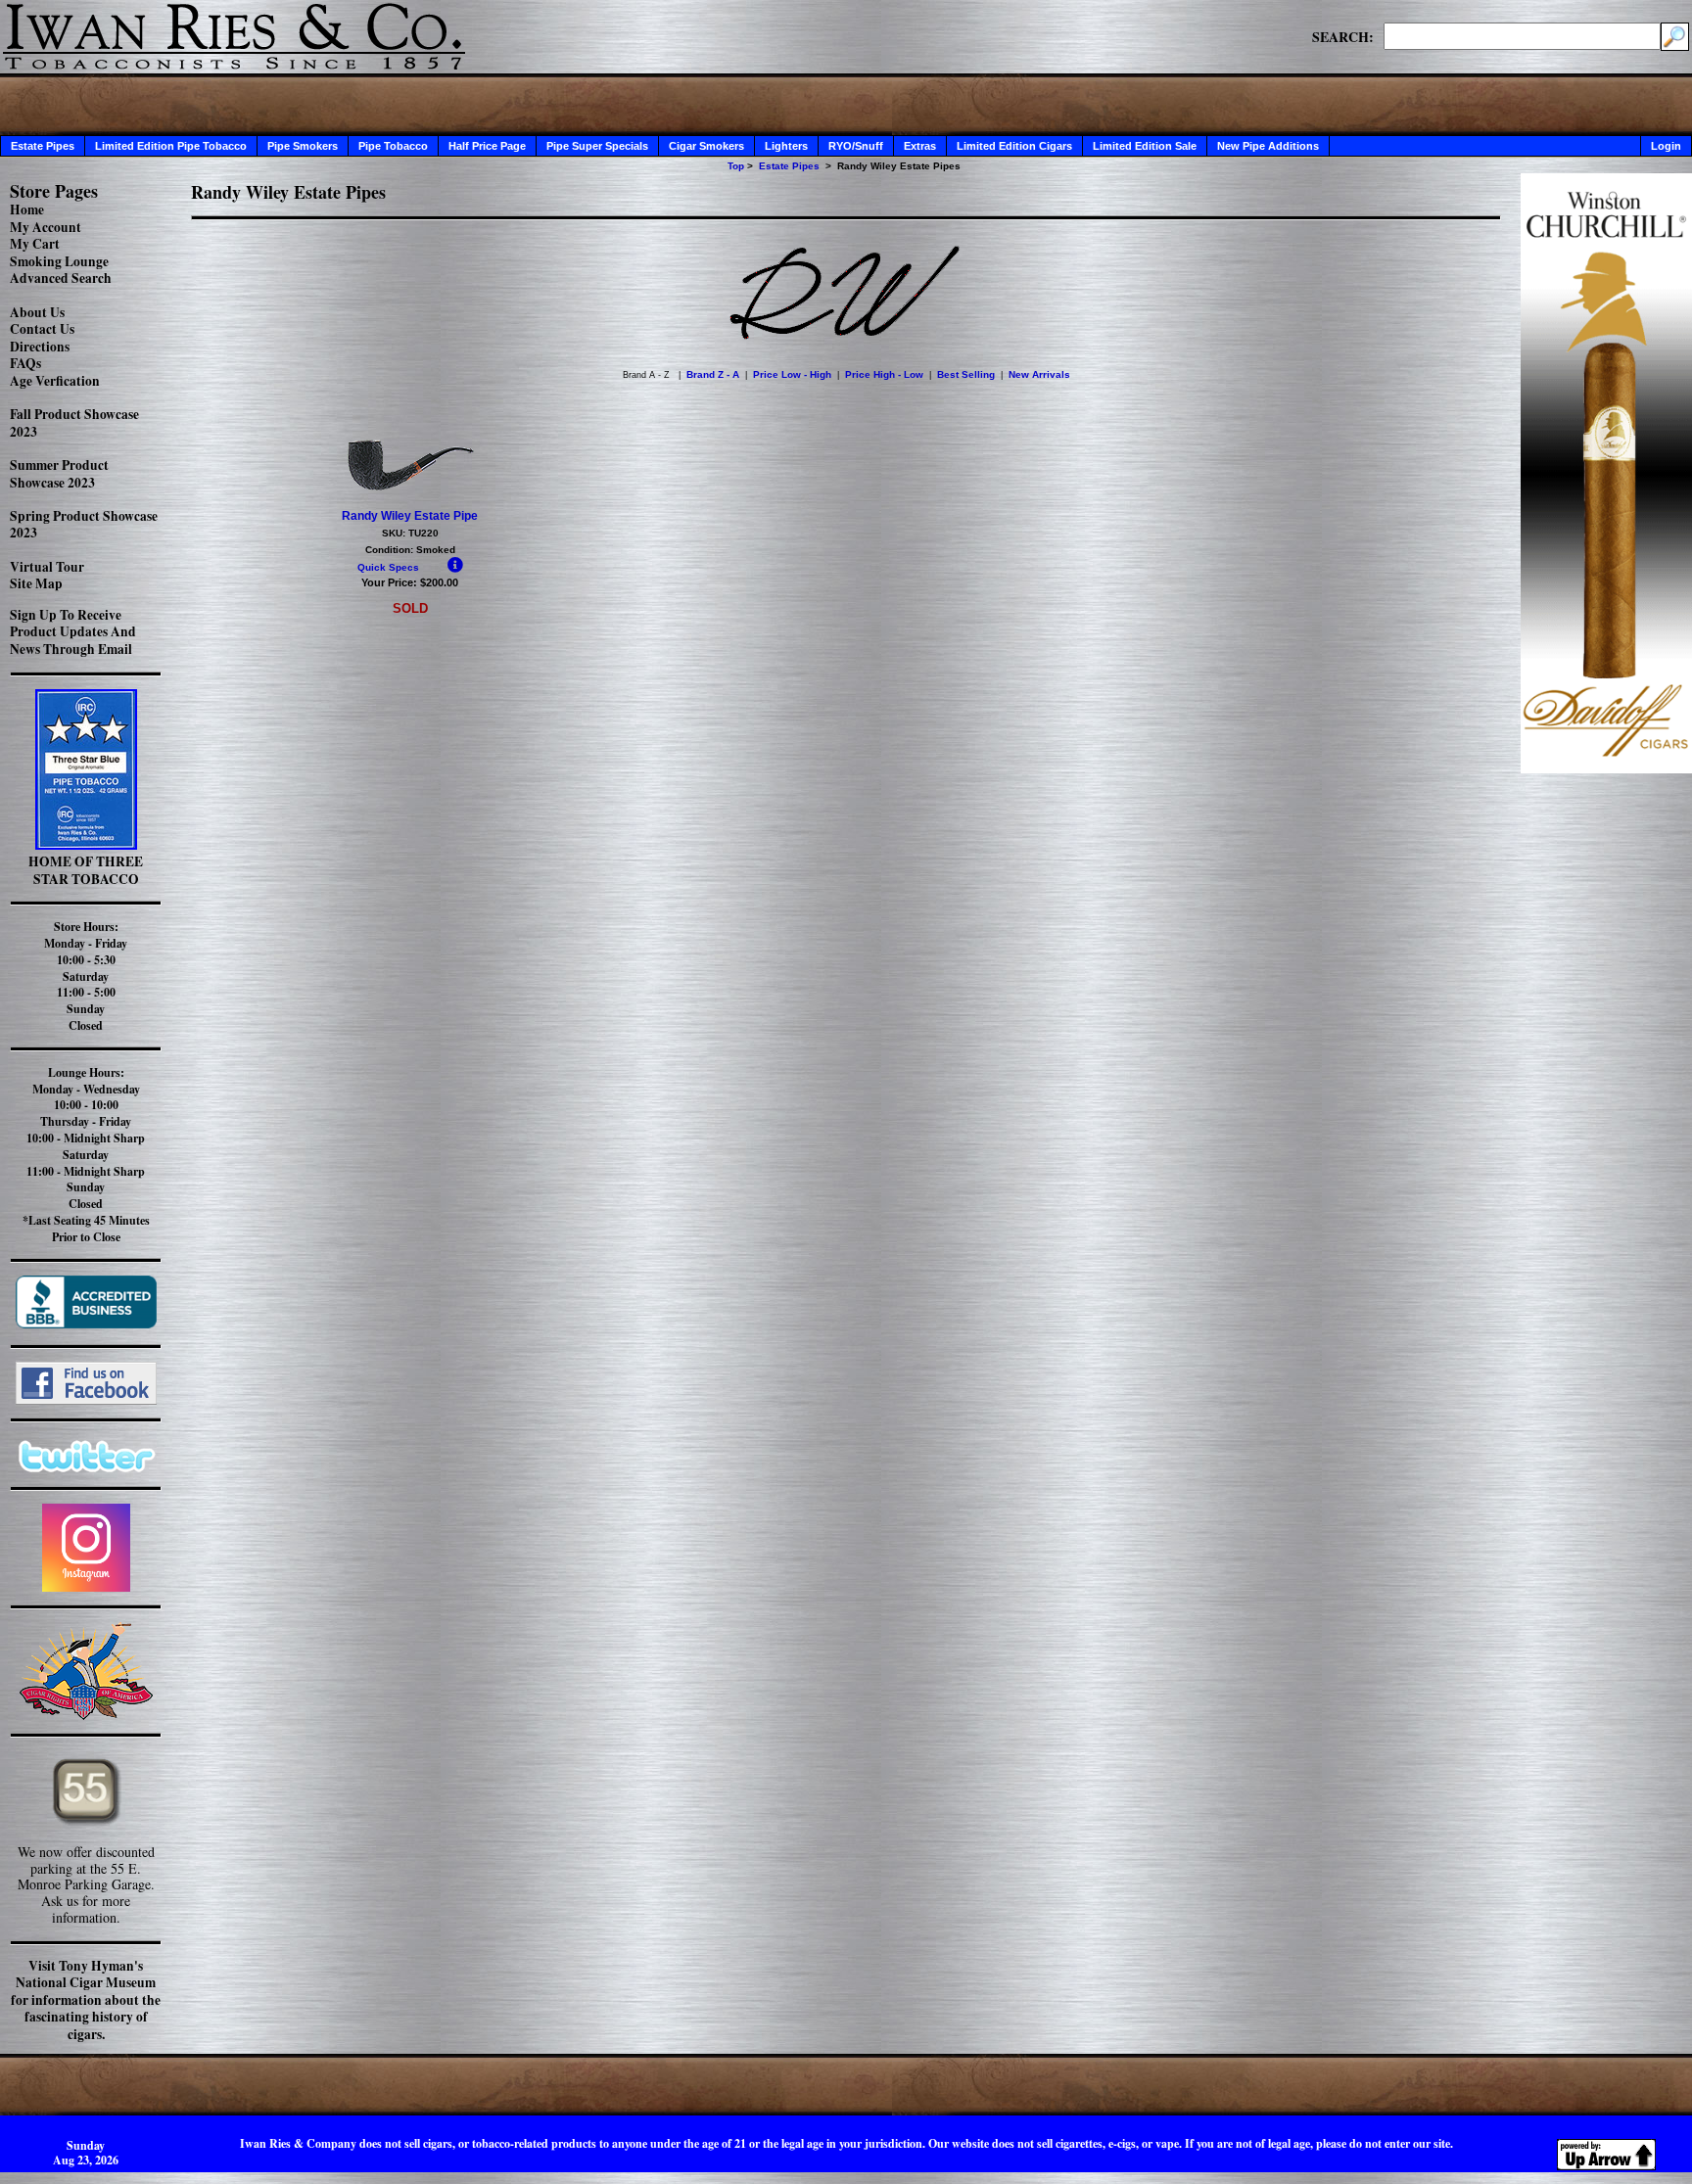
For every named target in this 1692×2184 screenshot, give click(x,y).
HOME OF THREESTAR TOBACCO (86, 870)
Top (736, 166)
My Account (46, 227)
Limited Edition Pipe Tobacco (171, 146)
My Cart (35, 244)
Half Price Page (487, 146)
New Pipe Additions (1268, 146)
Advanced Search (61, 278)
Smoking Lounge (59, 261)
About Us (37, 312)
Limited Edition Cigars (1014, 146)
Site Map (36, 583)
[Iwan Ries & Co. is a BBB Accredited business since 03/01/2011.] (86, 1323)
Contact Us (42, 329)
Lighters (786, 146)
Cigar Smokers (706, 146)
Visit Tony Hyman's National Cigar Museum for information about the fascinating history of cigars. (86, 2000)
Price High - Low (884, 374)
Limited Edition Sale (1145, 146)
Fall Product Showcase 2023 (74, 423)
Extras (920, 146)
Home (27, 209)
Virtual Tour (47, 567)
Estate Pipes (43, 146)
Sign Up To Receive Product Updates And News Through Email (73, 632)
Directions (40, 347)
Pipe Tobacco (393, 146)
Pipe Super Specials (597, 146)
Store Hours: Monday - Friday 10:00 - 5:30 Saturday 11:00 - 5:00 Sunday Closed (86, 976)
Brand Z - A (713, 374)
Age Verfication (55, 381)
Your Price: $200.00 (410, 582)
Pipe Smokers (303, 146)
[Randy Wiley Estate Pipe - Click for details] (410, 489)
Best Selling (966, 374)
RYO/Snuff (856, 146)
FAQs (25, 363)
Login (1666, 146)
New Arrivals (1039, 374)
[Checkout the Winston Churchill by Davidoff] (1606, 768)
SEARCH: (1343, 36)
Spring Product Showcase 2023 (84, 525)
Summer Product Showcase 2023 (59, 474)
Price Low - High (792, 374)
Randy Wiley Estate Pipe (410, 516)
